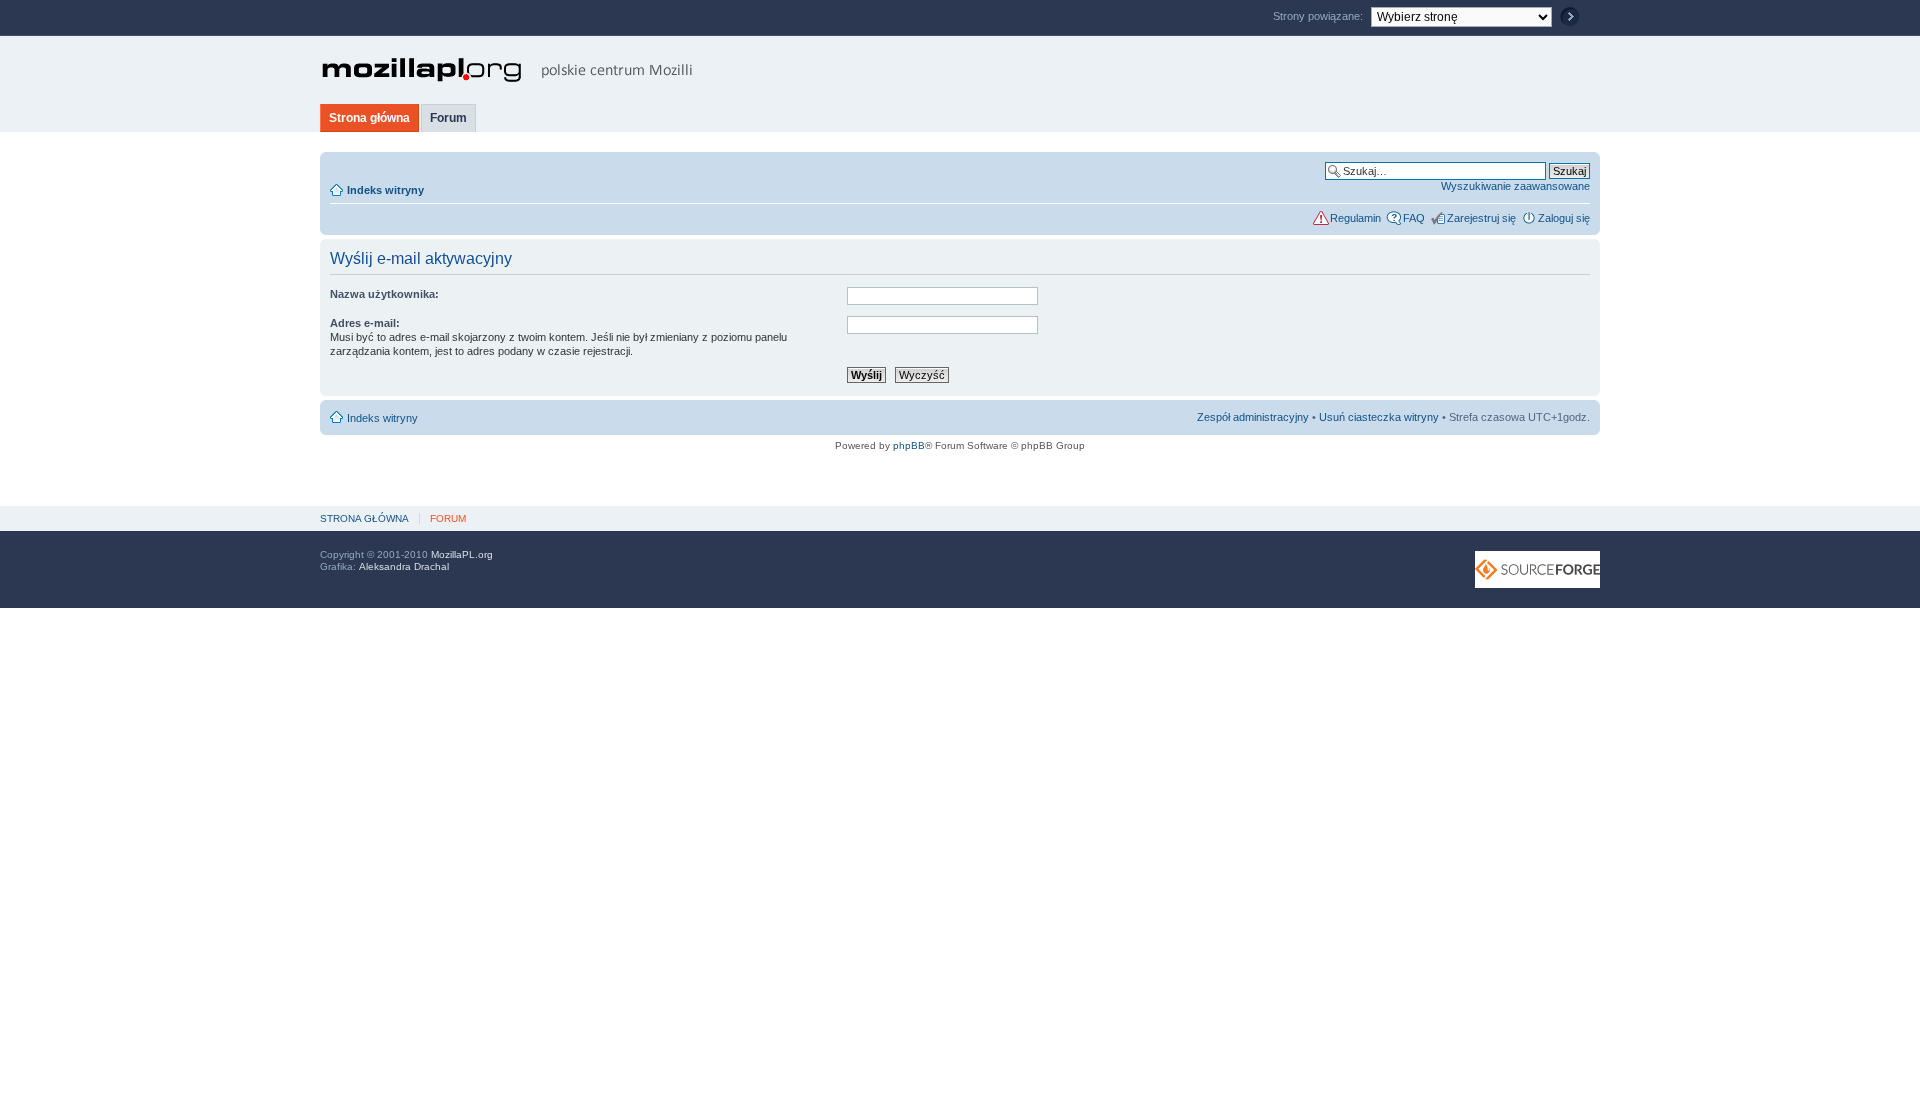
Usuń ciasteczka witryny (1379, 417)
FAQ (1414, 218)
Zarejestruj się (1481, 218)
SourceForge (1537, 569)
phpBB (909, 445)
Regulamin (1355, 218)
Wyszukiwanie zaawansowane (1515, 186)
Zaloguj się (1564, 218)
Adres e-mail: (365, 323)
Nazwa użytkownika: (384, 294)
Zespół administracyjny (1253, 417)
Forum (448, 118)
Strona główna (369, 118)
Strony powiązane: (1319, 16)
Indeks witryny (385, 190)
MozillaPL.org (462, 554)
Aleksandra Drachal (404, 566)
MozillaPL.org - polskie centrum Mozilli (507, 70)
